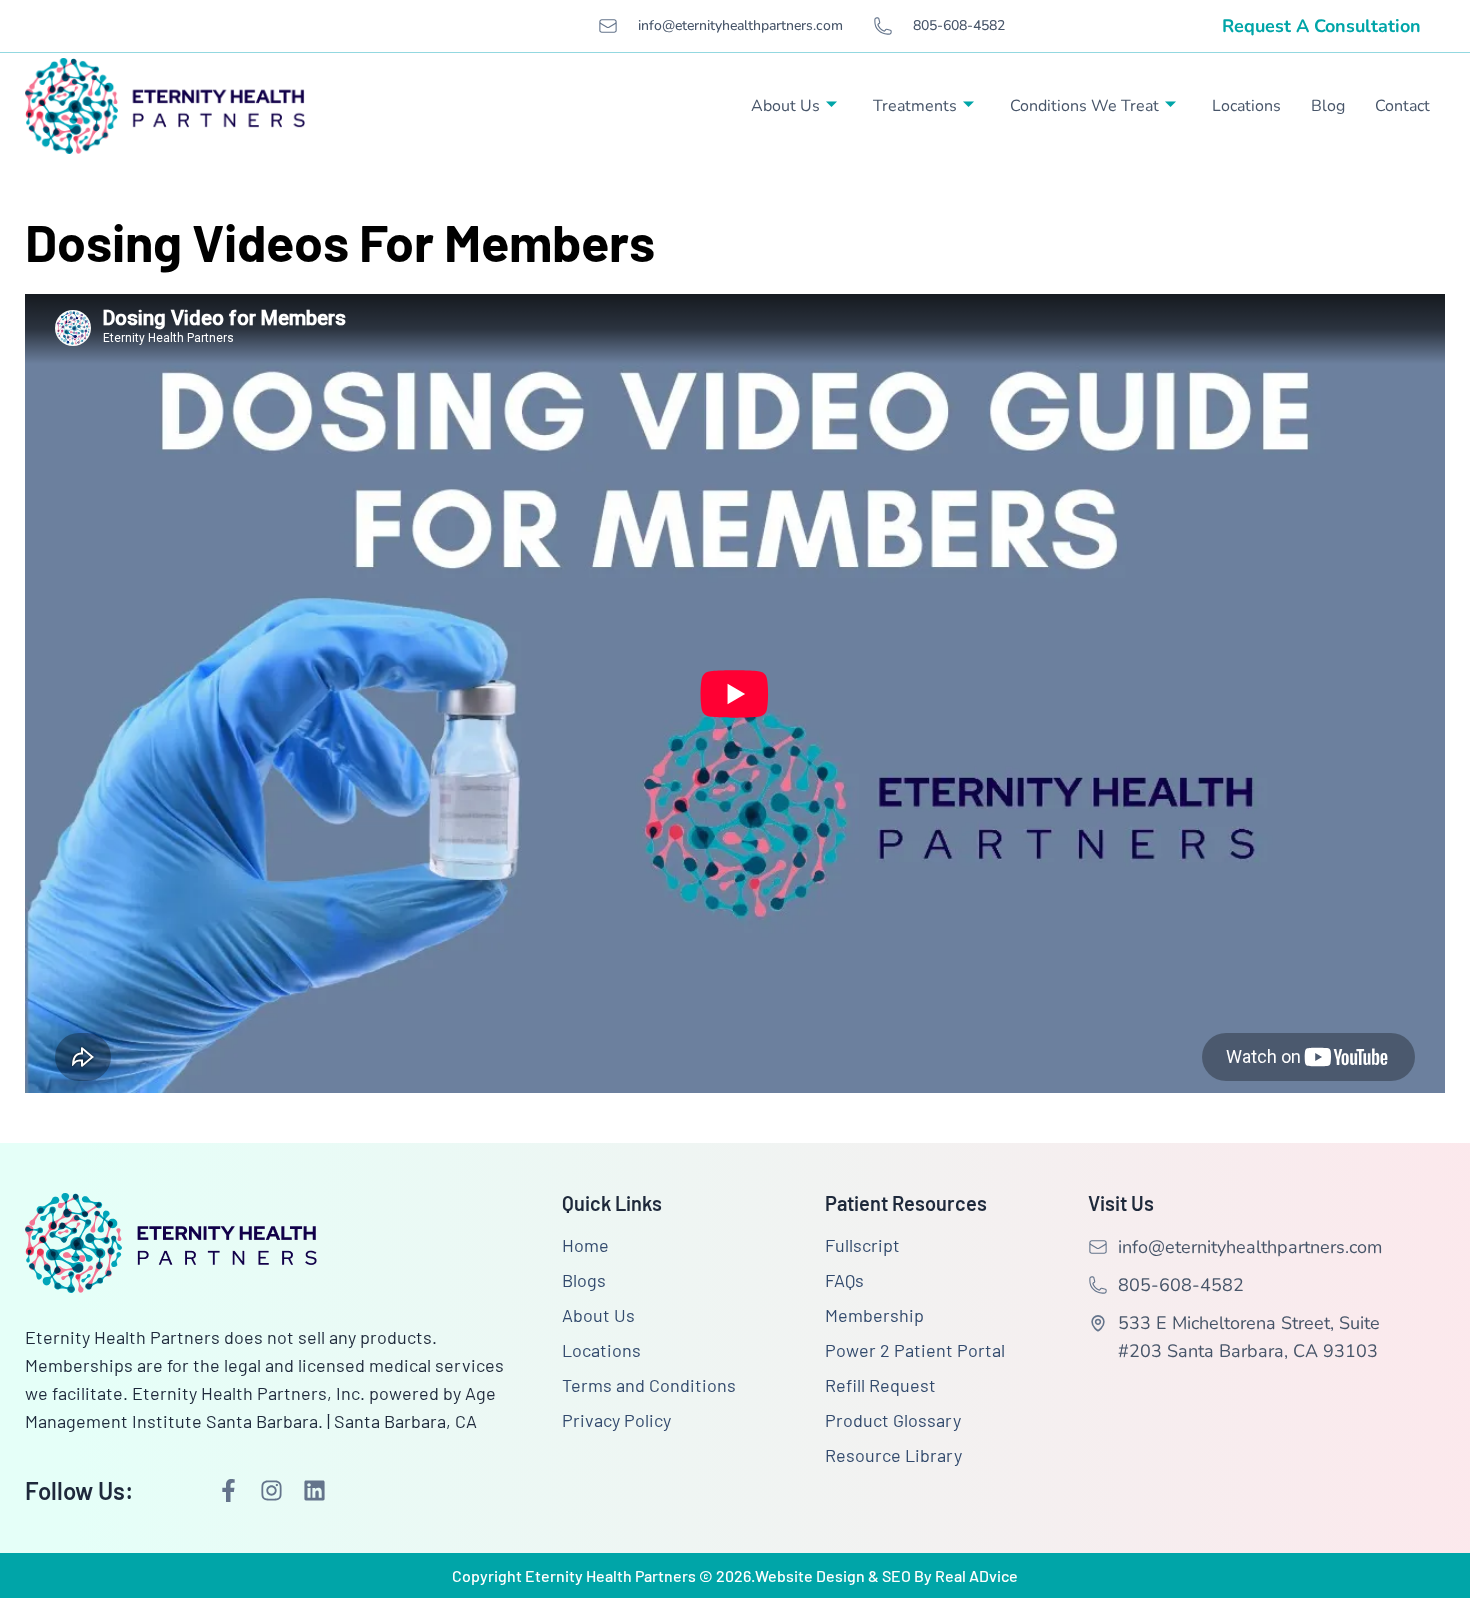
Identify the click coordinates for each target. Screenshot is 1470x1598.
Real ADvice (976, 1575)
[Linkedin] (314, 1490)
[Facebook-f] (228, 1490)
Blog (1328, 106)
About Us (785, 106)
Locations (1246, 106)
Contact (1402, 106)
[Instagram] (271, 1490)
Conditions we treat (1084, 106)
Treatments (915, 106)
